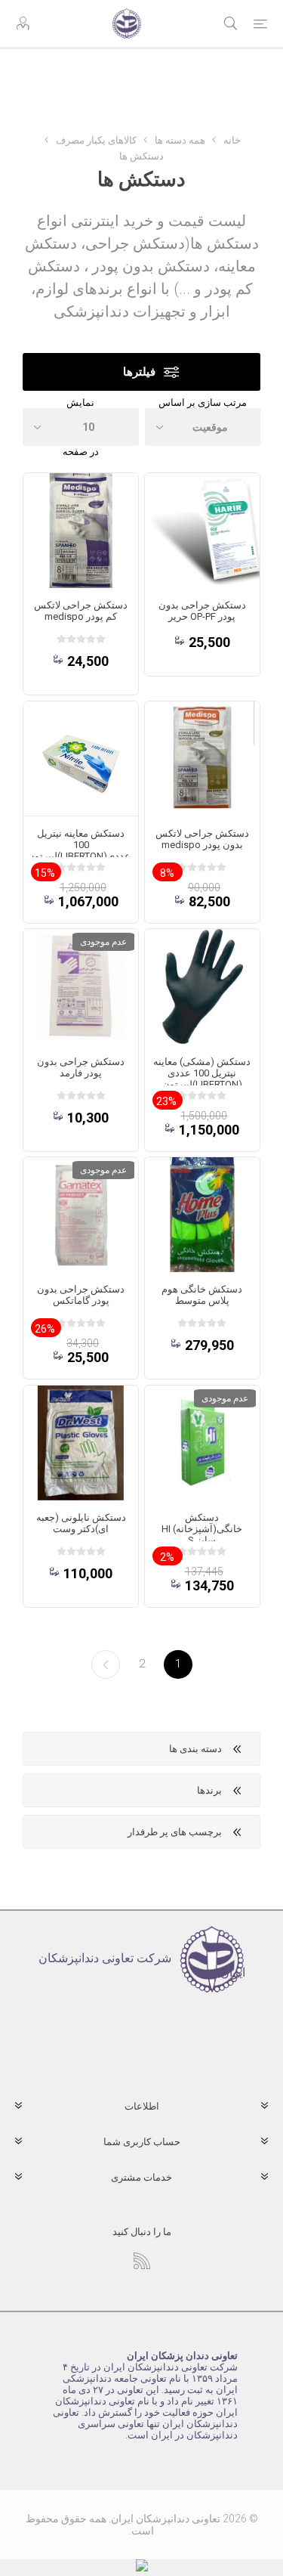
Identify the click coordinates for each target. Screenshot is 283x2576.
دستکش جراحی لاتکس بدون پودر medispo (202, 839)
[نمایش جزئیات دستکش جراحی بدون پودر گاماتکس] (81, 1215)
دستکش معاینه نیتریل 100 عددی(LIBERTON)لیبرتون (81, 845)
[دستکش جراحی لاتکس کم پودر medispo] (81, 531)
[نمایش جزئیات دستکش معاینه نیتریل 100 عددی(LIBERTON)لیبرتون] (81, 759)
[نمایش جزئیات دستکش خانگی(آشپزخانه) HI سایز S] (202, 1443)
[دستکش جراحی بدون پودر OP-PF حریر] (202, 531)
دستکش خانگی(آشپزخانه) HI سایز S (202, 1529)
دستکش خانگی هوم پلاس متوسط (202, 1295)
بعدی (106, 1664)
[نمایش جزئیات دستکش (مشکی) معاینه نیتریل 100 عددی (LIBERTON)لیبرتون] (202, 986)
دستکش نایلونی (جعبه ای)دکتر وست (81, 1523)
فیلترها (139, 372)
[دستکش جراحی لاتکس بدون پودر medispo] (202, 759)
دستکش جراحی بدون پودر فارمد (81, 1067)
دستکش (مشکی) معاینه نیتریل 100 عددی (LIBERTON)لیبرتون (202, 1073)
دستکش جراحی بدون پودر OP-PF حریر (202, 611)
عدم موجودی (103, 942)
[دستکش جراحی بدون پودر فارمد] (81, 986)
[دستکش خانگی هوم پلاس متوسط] (202, 1215)
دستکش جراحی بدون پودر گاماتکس (81, 1295)
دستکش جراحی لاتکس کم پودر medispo (81, 611)
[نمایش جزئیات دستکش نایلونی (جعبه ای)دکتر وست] (81, 1443)
